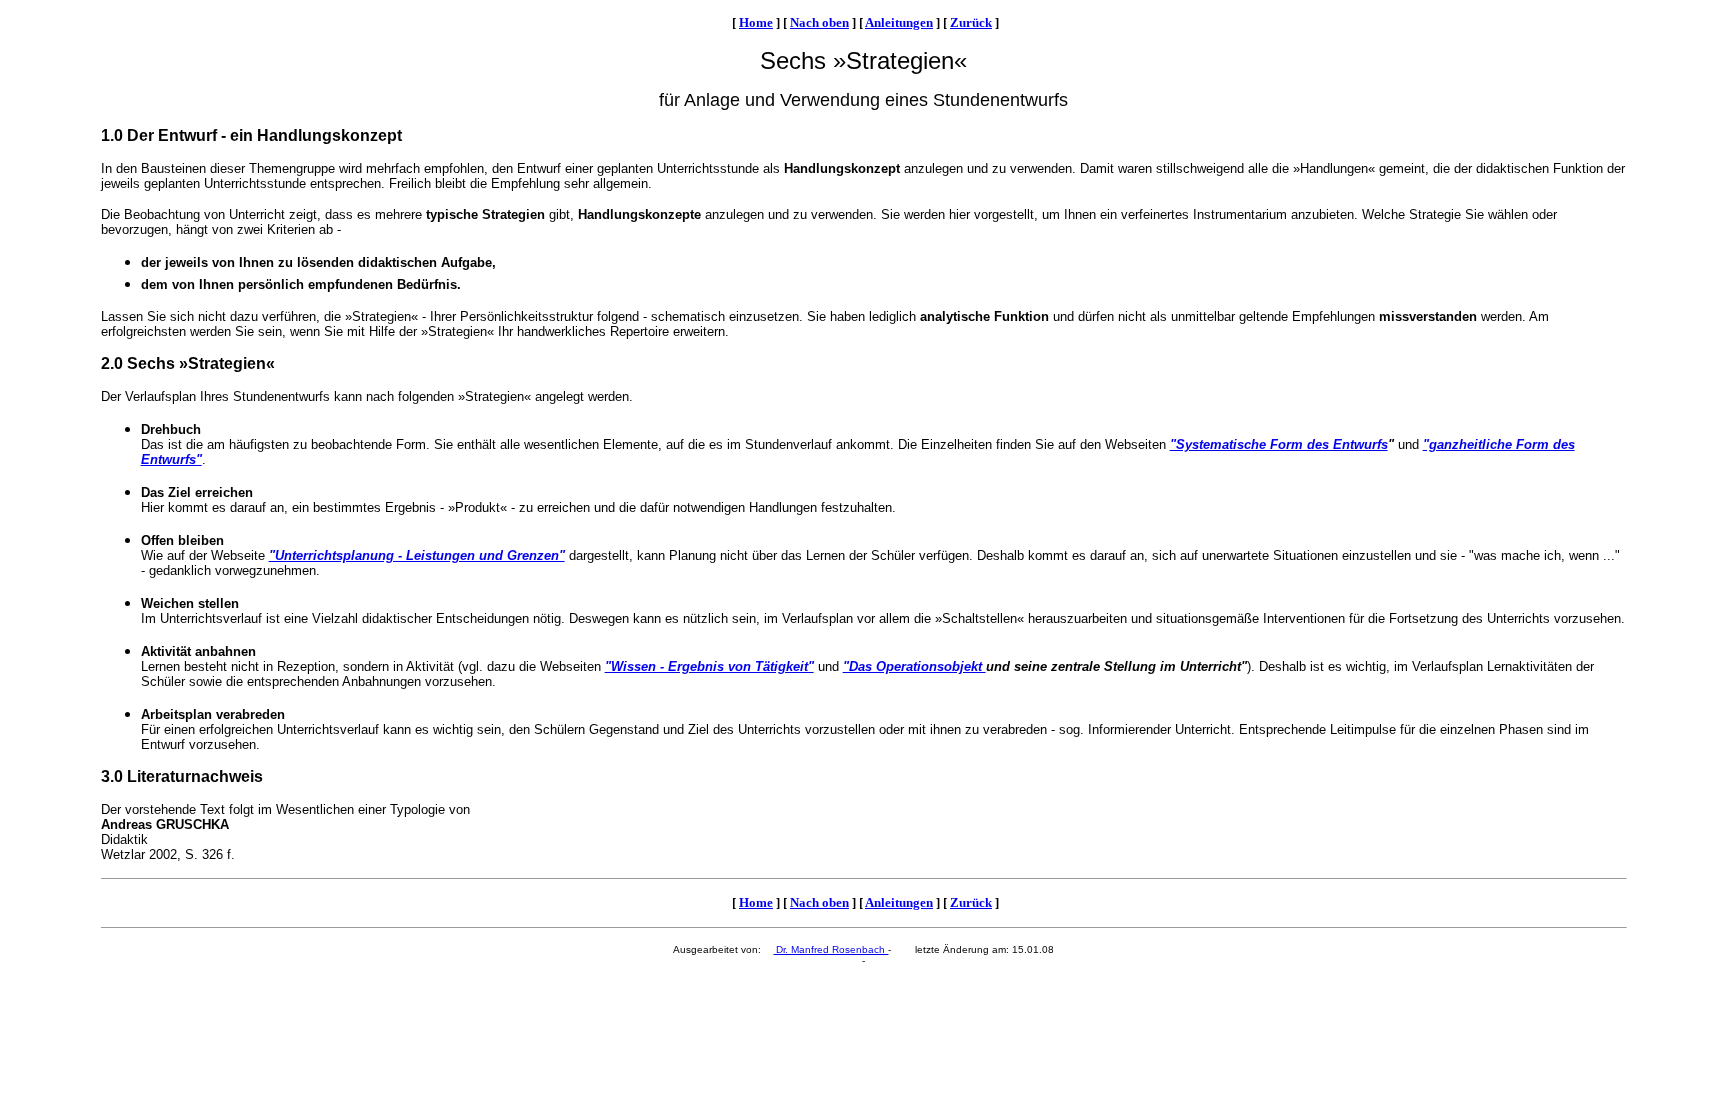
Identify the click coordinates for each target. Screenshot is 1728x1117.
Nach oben (819, 22)
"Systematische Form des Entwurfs (1279, 444)
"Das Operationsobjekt (914, 666)
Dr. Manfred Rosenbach (830, 949)
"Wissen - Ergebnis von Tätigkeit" (709, 666)
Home (756, 22)
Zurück (971, 22)
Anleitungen (899, 22)
